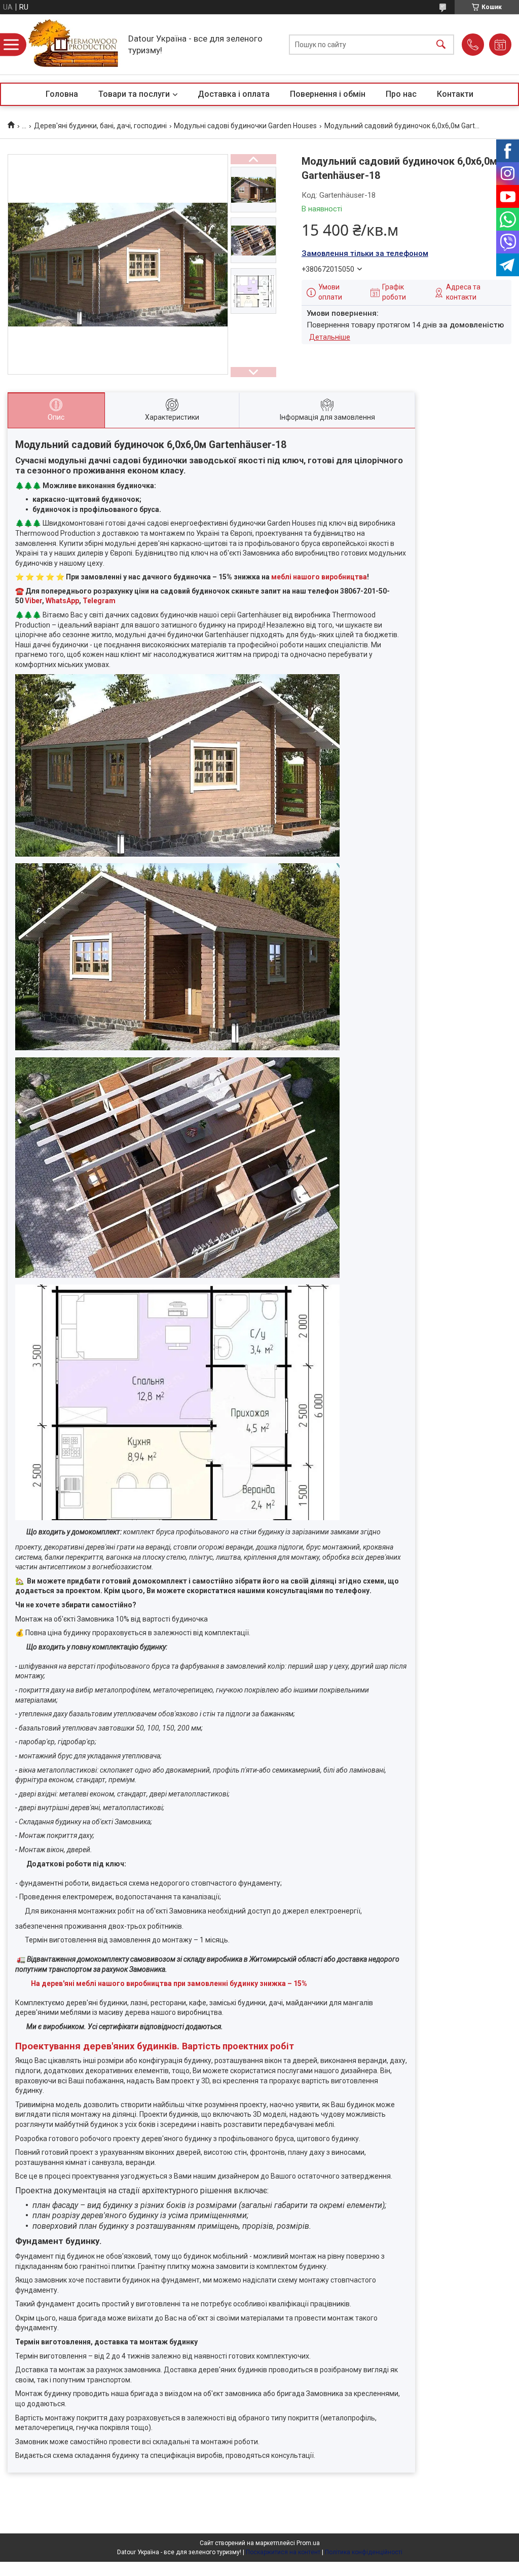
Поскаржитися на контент (283, 2552)
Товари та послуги (134, 94)
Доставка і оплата (234, 94)
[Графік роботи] (500, 45)
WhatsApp (62, 601)
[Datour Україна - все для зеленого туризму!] (74, 44)
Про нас (401, 94)
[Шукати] (441, 44)
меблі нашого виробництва (319, 577)
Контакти (455, 94)
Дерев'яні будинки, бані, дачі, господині (100, 126)
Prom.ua (308, 2543)
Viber (33, 601)
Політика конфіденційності (364, 2552)
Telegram (99, 601)
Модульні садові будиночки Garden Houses (245, 126)
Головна (62, 94)
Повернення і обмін (328, 94)
